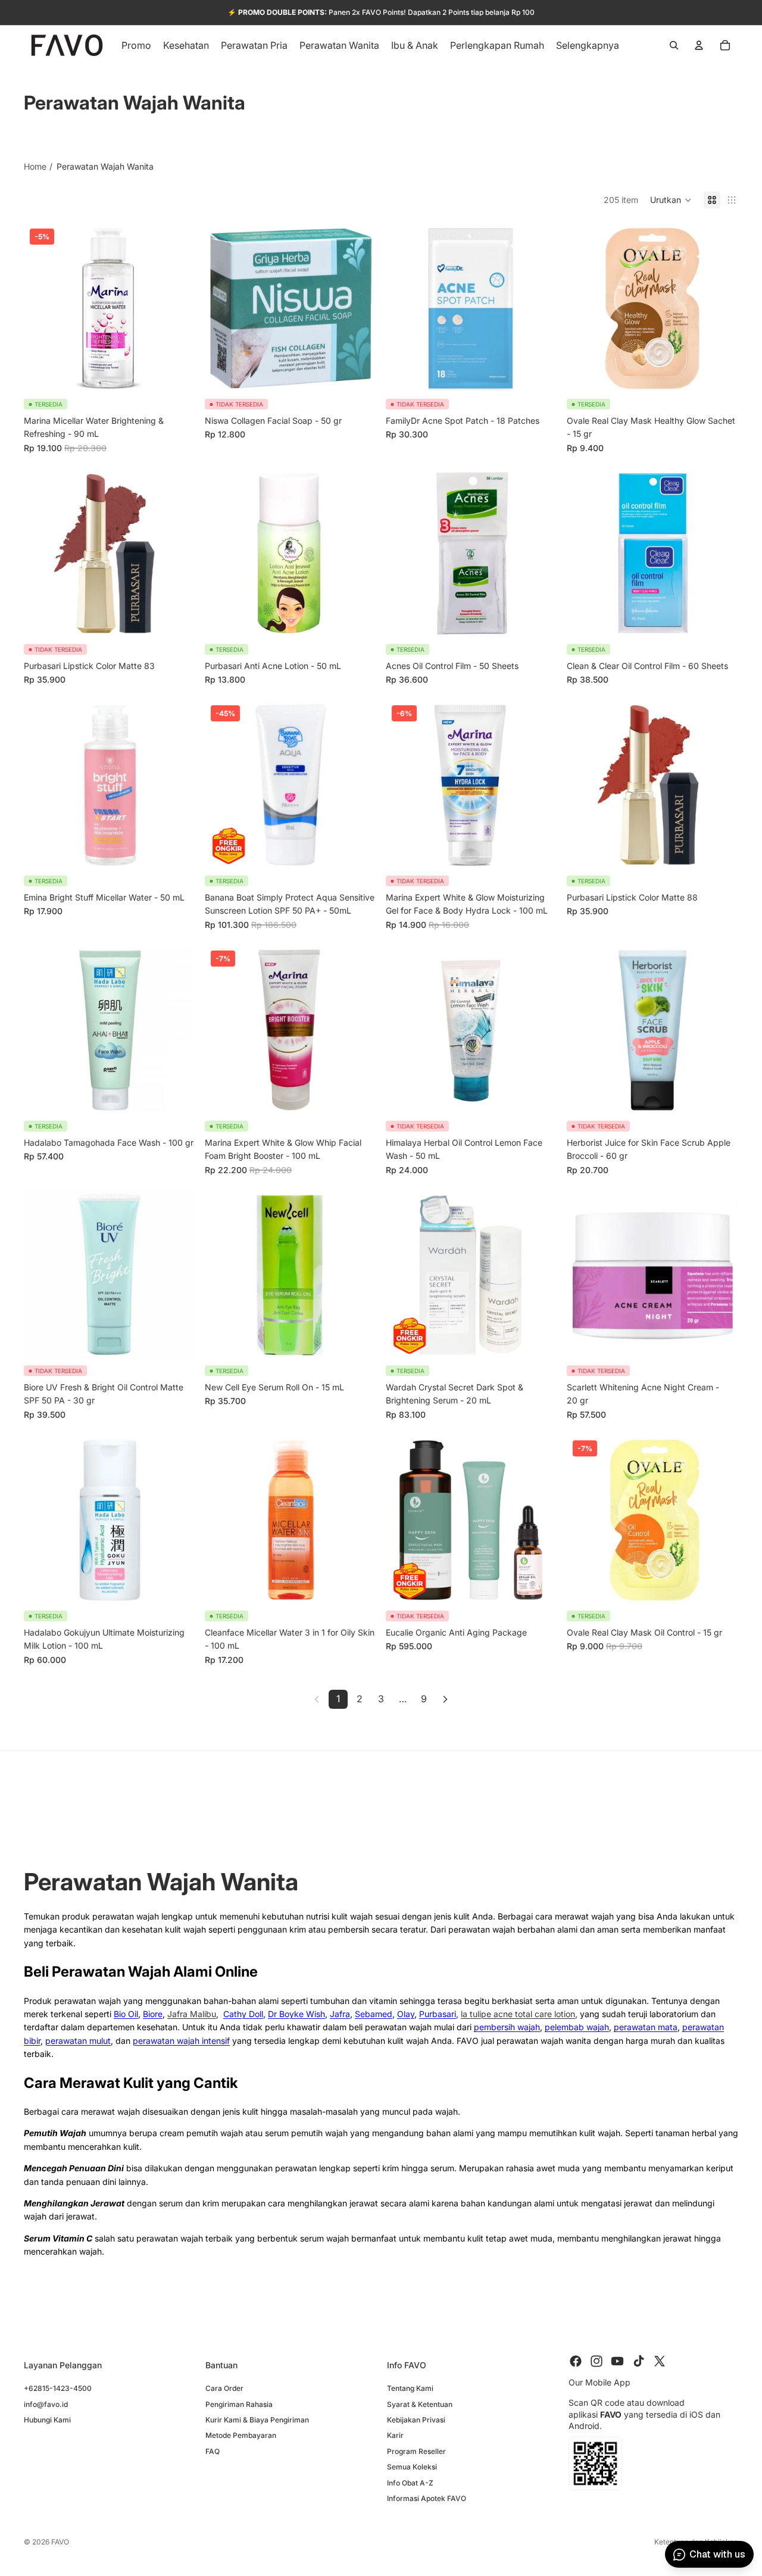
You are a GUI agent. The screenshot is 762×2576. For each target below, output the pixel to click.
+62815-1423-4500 (58, 2388)
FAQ (213, 2451)
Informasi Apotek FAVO (427, 2498)
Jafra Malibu (192, 2014)
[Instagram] (597, 2361)
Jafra (340, 2014)
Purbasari (438, 2014)
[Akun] (699, 45)
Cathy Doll (243, 2014)
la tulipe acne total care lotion (518, 2014)
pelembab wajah (577, 2027)
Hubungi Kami (47, 2420)
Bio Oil (126, 2014)
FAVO (60, 2542)
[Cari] (674, 45)
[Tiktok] (639, 2361)
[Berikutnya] (445, 1699)
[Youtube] (617, 2361)
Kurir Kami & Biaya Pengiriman (257, 2420)
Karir (395, 2435)
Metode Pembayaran (241, 2435)
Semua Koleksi (412, 2467)
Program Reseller (416, 2451)
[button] (671, 200)
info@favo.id (46, 2404)
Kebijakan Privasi (416, 2420)
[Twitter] (660, 2361)
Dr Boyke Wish (296, 2014)
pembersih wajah (507, 2027)
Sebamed (374, 2014)
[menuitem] (588, 45)
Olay (406, 2014)
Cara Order (224, 2388)
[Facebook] (576, 2361)
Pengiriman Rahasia (239, 2404)
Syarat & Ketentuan (420, 2404)
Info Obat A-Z (410, 2482)
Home (35, 166)
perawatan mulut (78, 2041)
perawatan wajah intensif (181, 2041)
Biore (153, 2014)
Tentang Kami (410, 2388)
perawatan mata (646, 2027)
